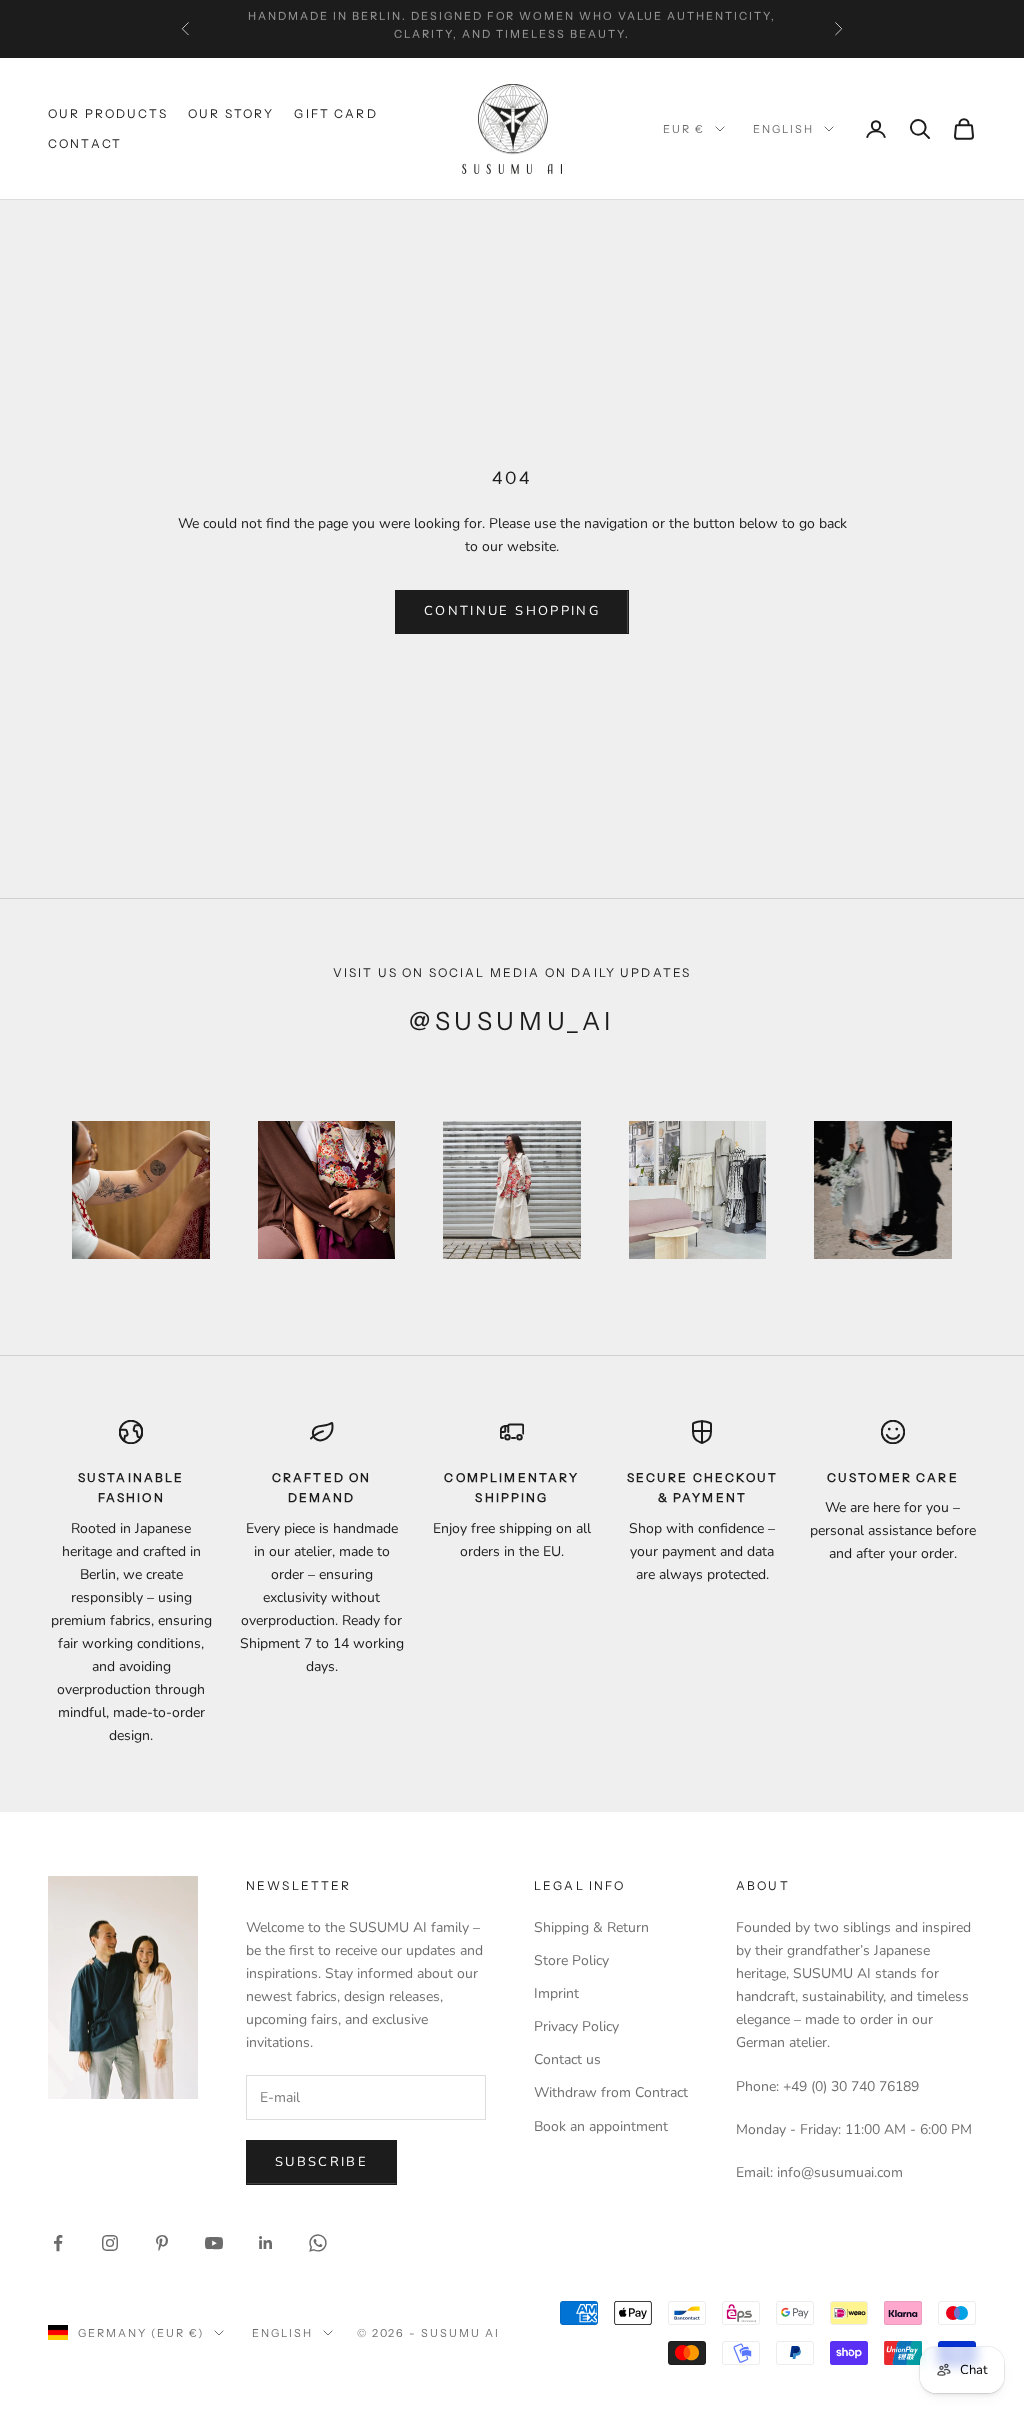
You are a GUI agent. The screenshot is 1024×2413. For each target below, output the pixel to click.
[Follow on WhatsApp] (318, 2243)
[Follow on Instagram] (110, 2243)
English (783, 129)
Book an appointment (601, 2126)
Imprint (556, 1993)
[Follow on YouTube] (214, 2243)
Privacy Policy (576, 2026)
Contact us (567, 2059)
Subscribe (321, 2162)
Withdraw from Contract (611, 2092)
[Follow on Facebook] (58, 2243)
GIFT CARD (335, 113)
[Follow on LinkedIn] (266, 2243)
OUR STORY (231, 113)
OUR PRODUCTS (108, 113)
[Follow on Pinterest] (162, 2243)
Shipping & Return (591, 1927)
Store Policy (571, 1960)
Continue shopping (512, 611)
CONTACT (85, 143)
